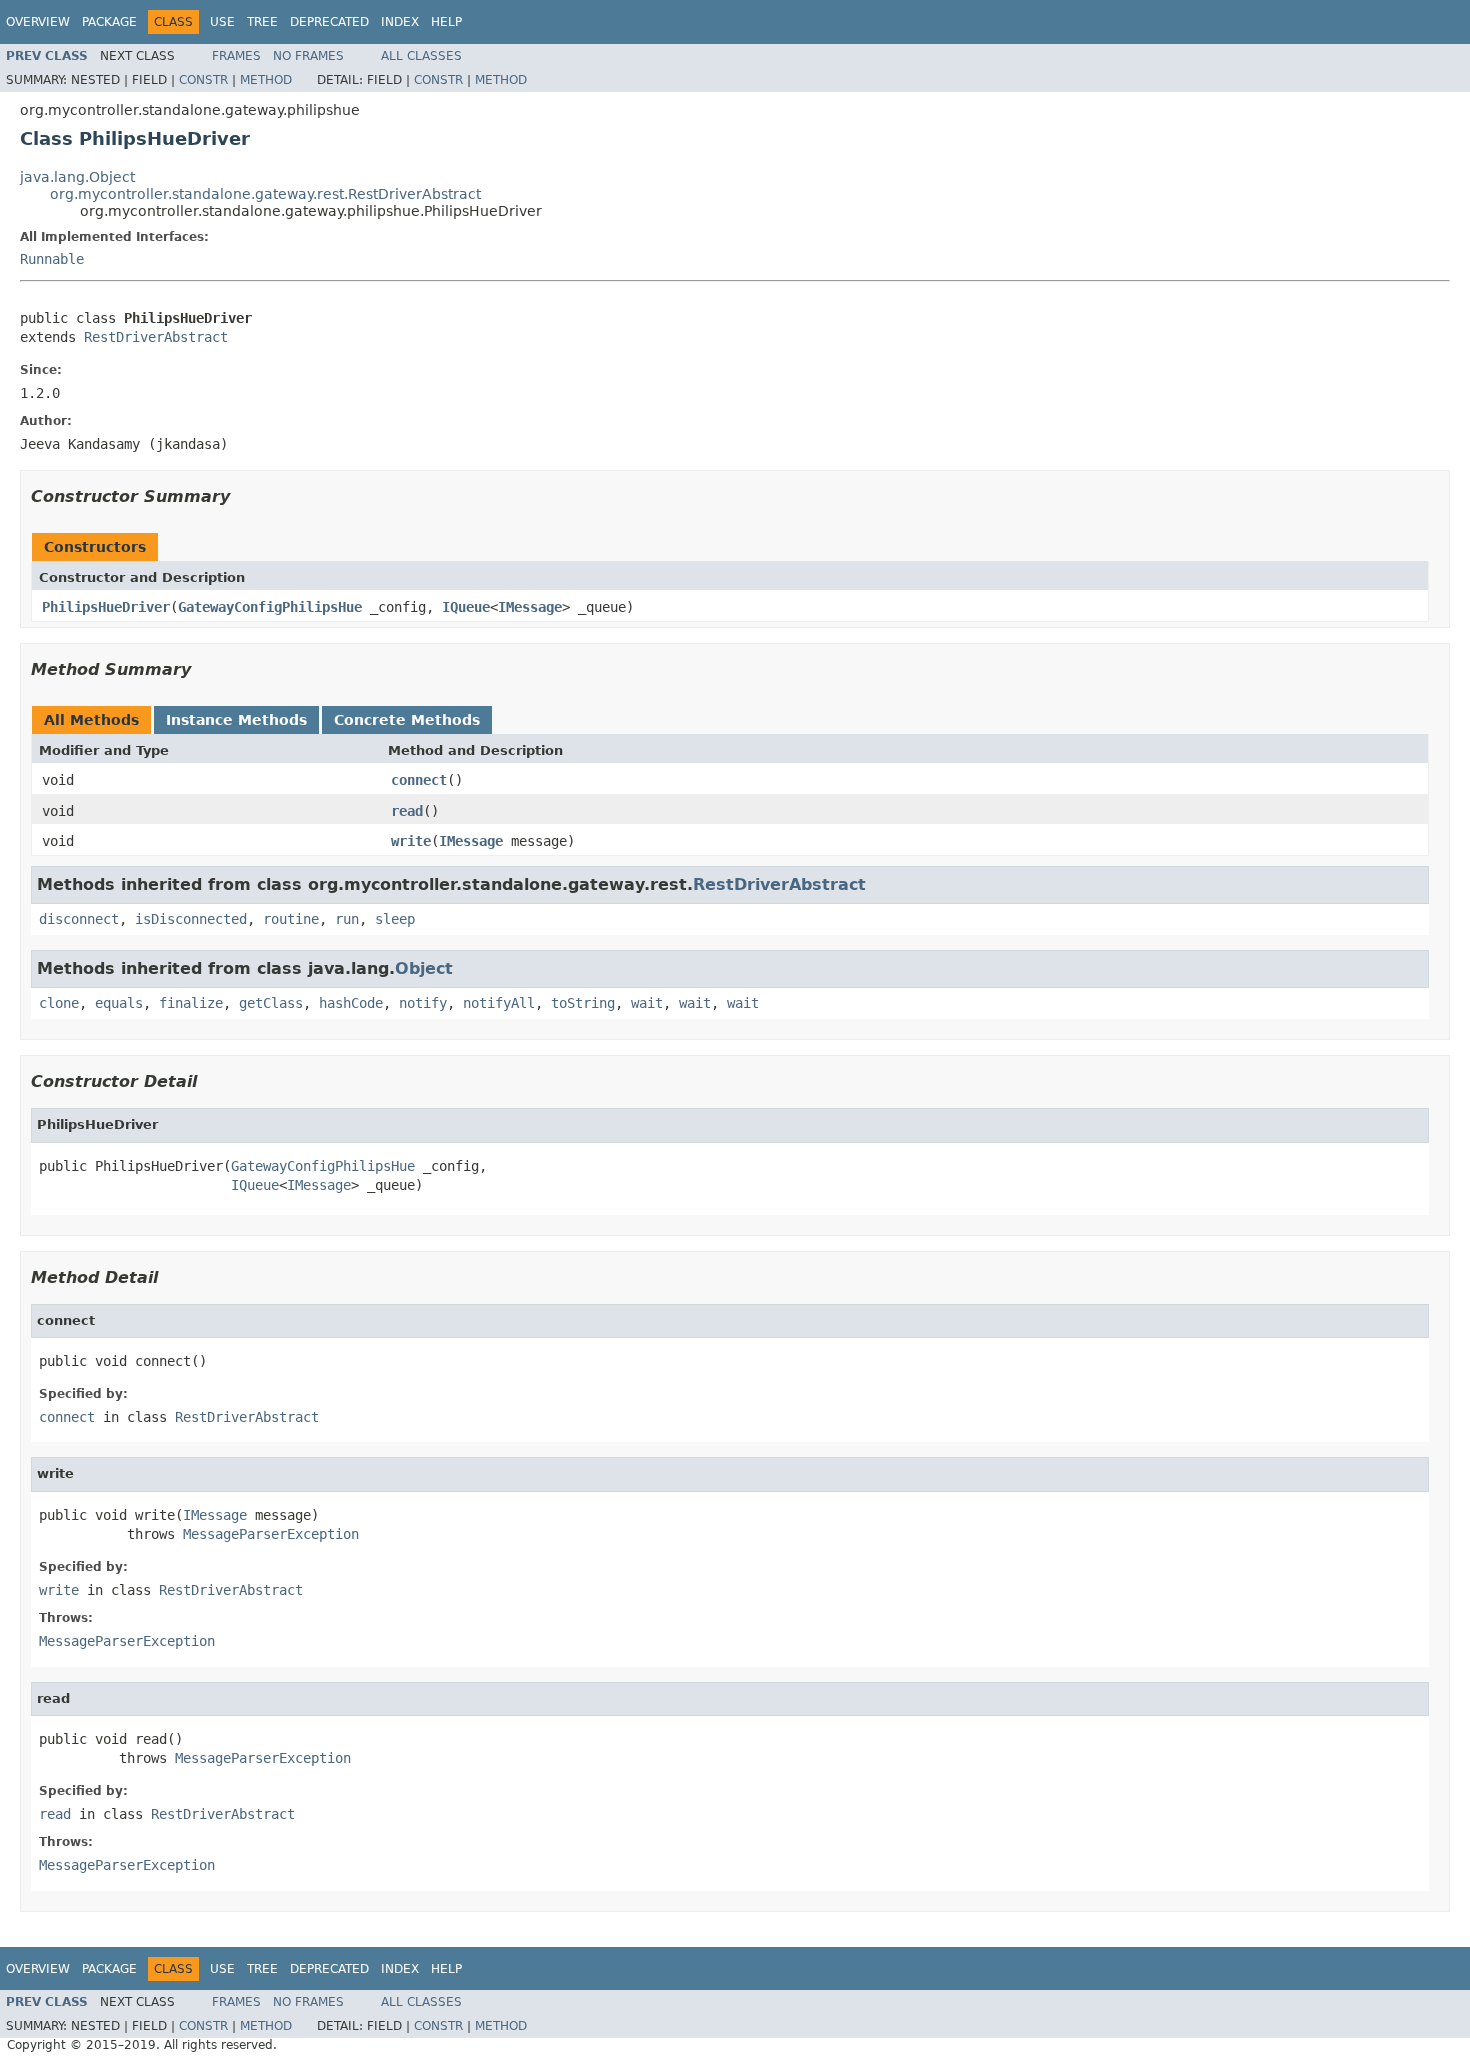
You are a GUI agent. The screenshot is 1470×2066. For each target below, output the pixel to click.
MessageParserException (271, 1534)
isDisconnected (191, 919)
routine (291, 919)
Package (109, 22)
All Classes (421, 56)
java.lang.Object (77, 177)
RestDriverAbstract (156, 337)
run (347, 919)
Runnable (52, 259)
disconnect (79, 919)
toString (583, 1003)
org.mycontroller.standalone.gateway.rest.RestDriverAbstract (265, 194)
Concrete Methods (407, 720)
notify (423, 1003)
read (407, 811)
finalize (191, 1003)
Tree (262, 22)
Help (446, 22)
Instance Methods (236, 720)
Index (400, 22)
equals (119, 1003)
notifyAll (499, 1003)
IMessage (530, 607)
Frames (236, 56)
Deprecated (329, 22)
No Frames (308, 56)
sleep (395, 919)
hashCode (351, 1003)
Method (266, 80)
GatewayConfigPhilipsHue (270, 607)
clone (59, 1003)
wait (647, 1003)
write (411, 841)
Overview (38, 22)
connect (419, 780)
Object (424, 968)
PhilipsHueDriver (106, 607)
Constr (203, 80)
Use (222, 22)
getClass (271, 1003)
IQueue (466, 607)
